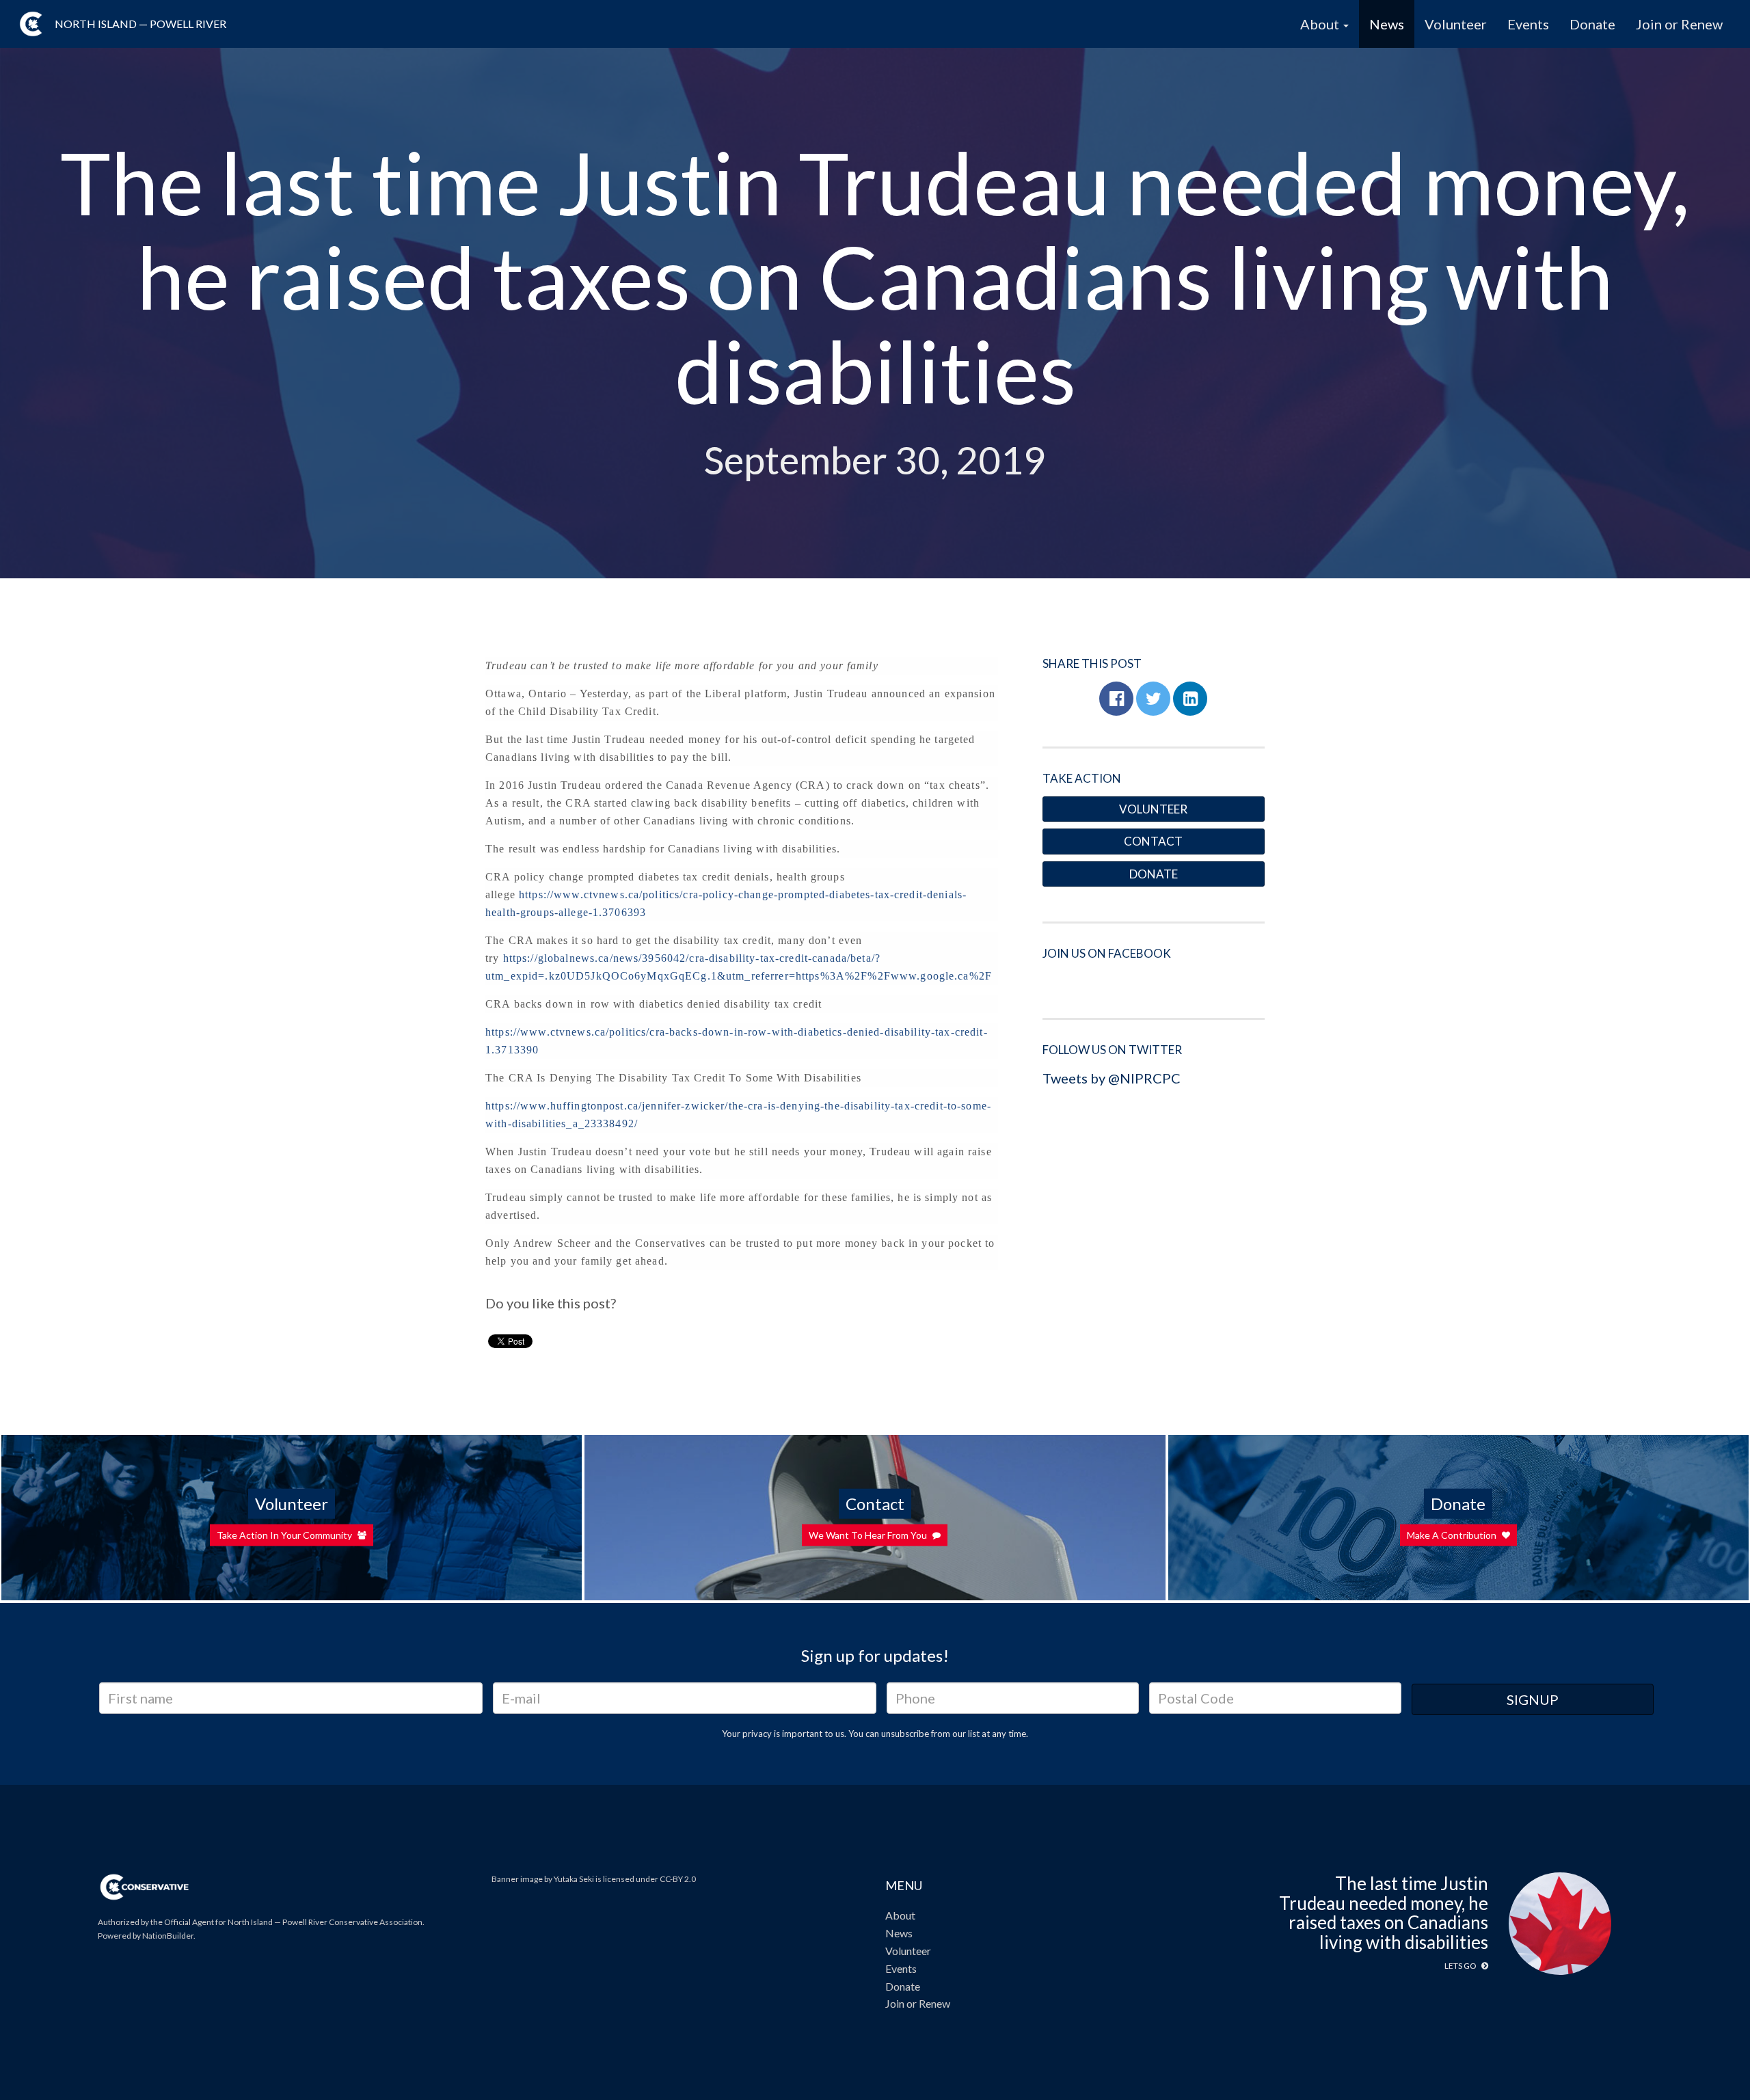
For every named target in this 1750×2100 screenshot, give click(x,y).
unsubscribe (905, 1734)
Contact (1153, 841)
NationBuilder (168, 1936)
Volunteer (1456, 24)
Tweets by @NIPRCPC (1112, 1078)
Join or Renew (1679, 24)
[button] (1116, 699)
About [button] (1321, 24)
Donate (1592, 24)
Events (1528, 24)
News (1387, 24)
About (900, 1915)
